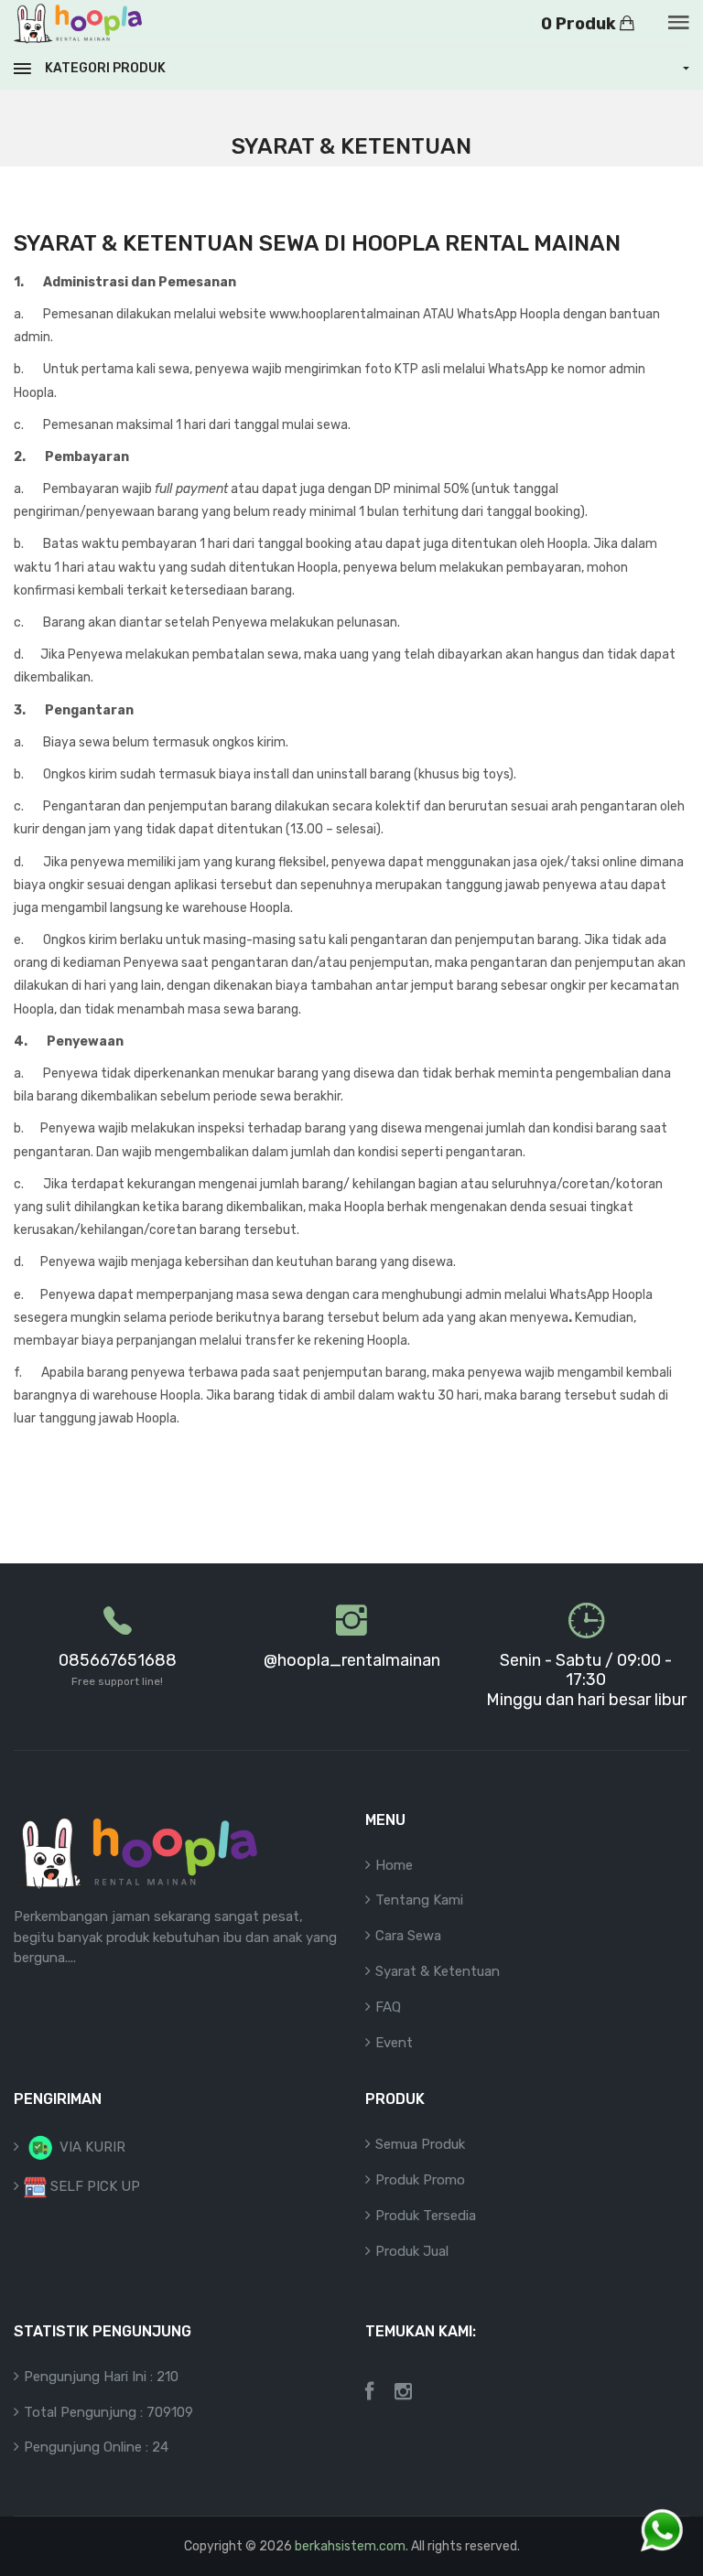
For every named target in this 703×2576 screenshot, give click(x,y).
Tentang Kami (419, 1900)
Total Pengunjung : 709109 (108, 2412)
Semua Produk (420, 2144)
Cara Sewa (408, 1936)
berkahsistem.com (350, 2546)
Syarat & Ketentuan (438, 1971)
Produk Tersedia (426, 2216)
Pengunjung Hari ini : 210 (101, 2377)
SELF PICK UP (93, 2186)
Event (394, 2043)
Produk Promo (420, 2180)
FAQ (388, 2007)
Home (394, 1865)
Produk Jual (412, 2251)
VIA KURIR (91, 2147)
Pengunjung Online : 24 (96, 2447)
